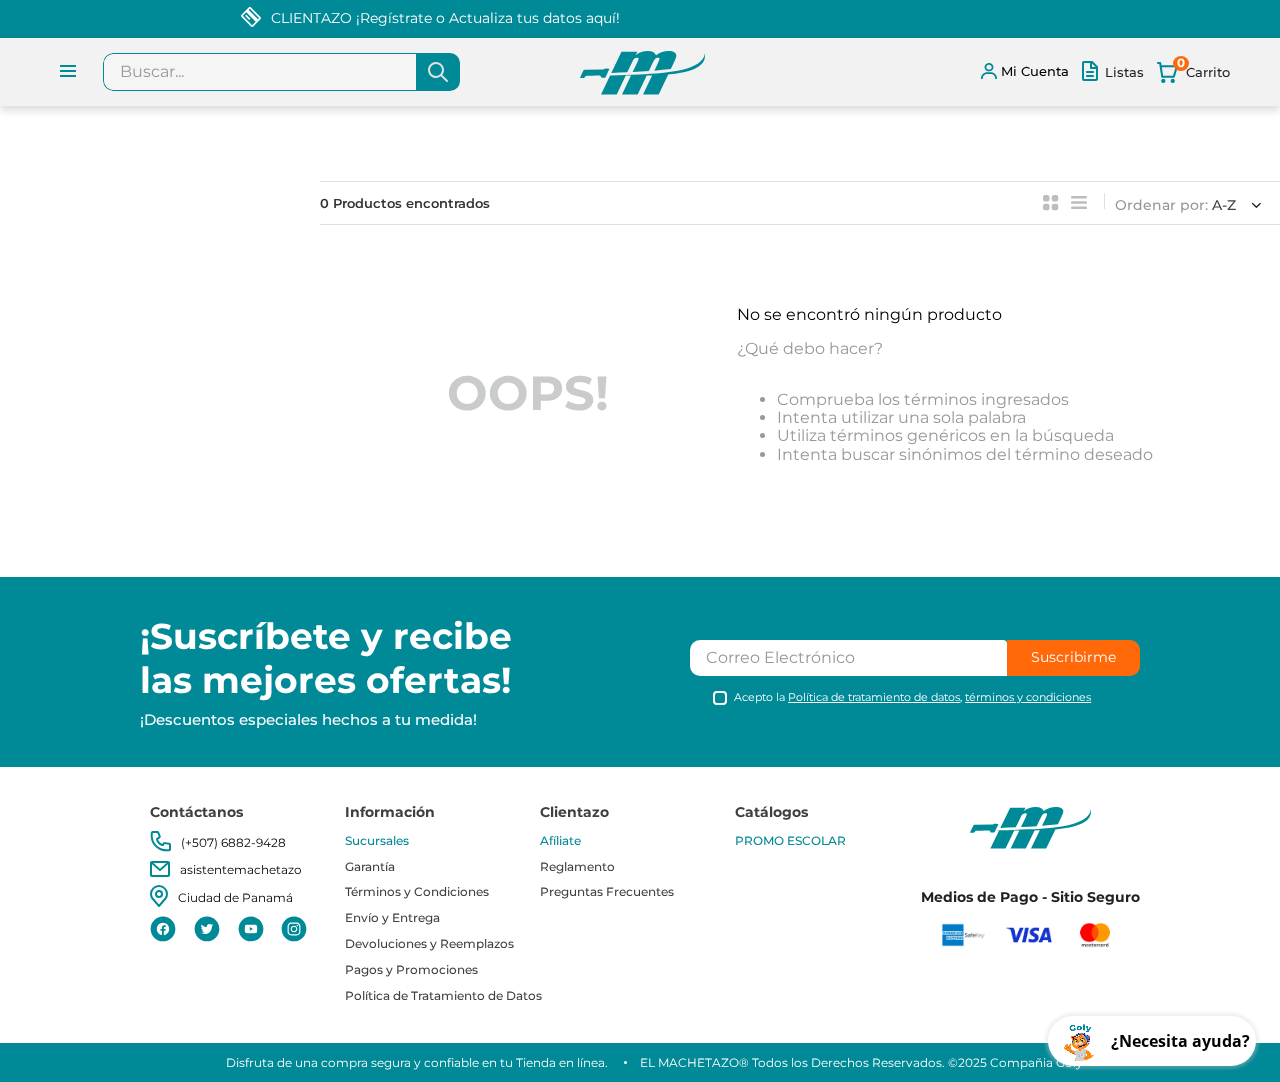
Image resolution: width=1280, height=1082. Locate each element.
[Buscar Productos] (438, 72)
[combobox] (281, 72)
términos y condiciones (1028, 697)
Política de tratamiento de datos (874, 697)
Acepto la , (912, 697)
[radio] (1051, 203)
